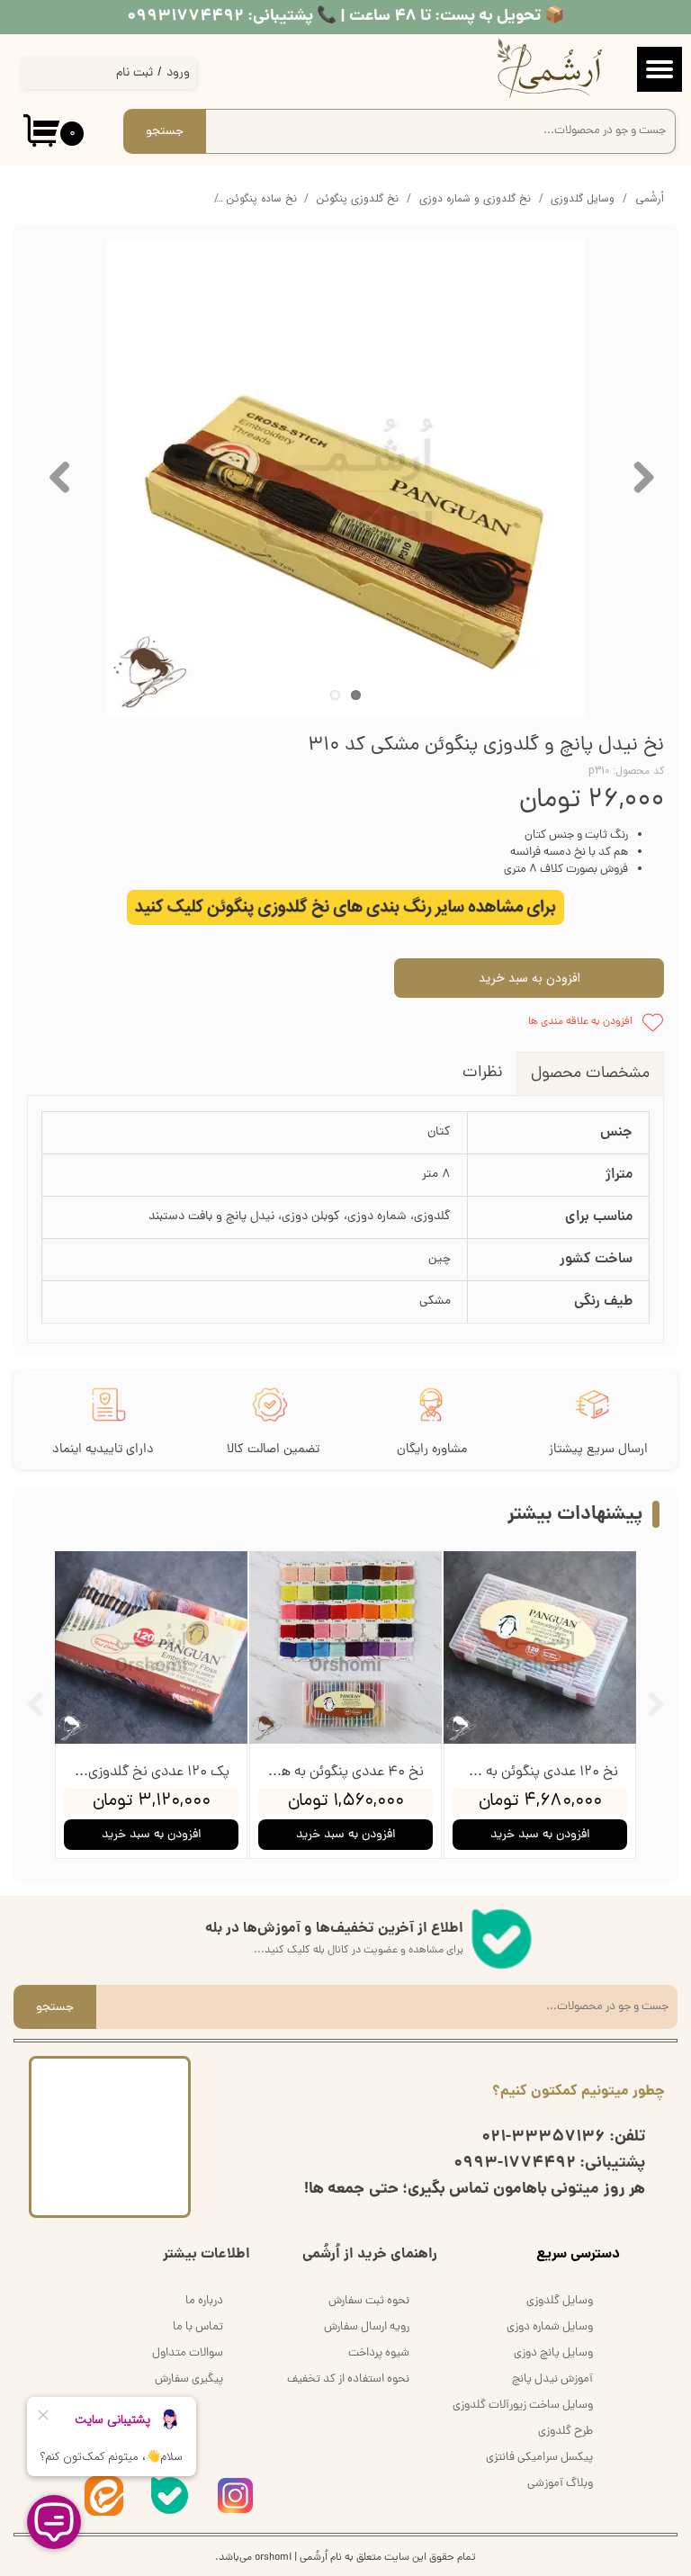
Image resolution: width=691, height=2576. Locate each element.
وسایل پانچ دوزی (553, 2353)
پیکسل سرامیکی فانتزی (539, 2458)
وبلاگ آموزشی (560, 2484)
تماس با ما (198, 2327)
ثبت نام (135, 73)
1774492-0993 (515, 2163)
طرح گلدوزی (565, 2432)
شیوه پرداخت (379, 2353)
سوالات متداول (188, 2353)
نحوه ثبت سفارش (369, 2301)
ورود (178, 73)
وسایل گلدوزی (560, 2301)
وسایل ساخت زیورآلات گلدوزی (523, 2405)
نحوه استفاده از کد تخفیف (348, 2379)
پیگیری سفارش (189, 2379)
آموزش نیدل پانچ (552, 2379)
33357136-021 (543, 2137)
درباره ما (204, 2301)
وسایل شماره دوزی (550, 2327)
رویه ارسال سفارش (367, 2327)
